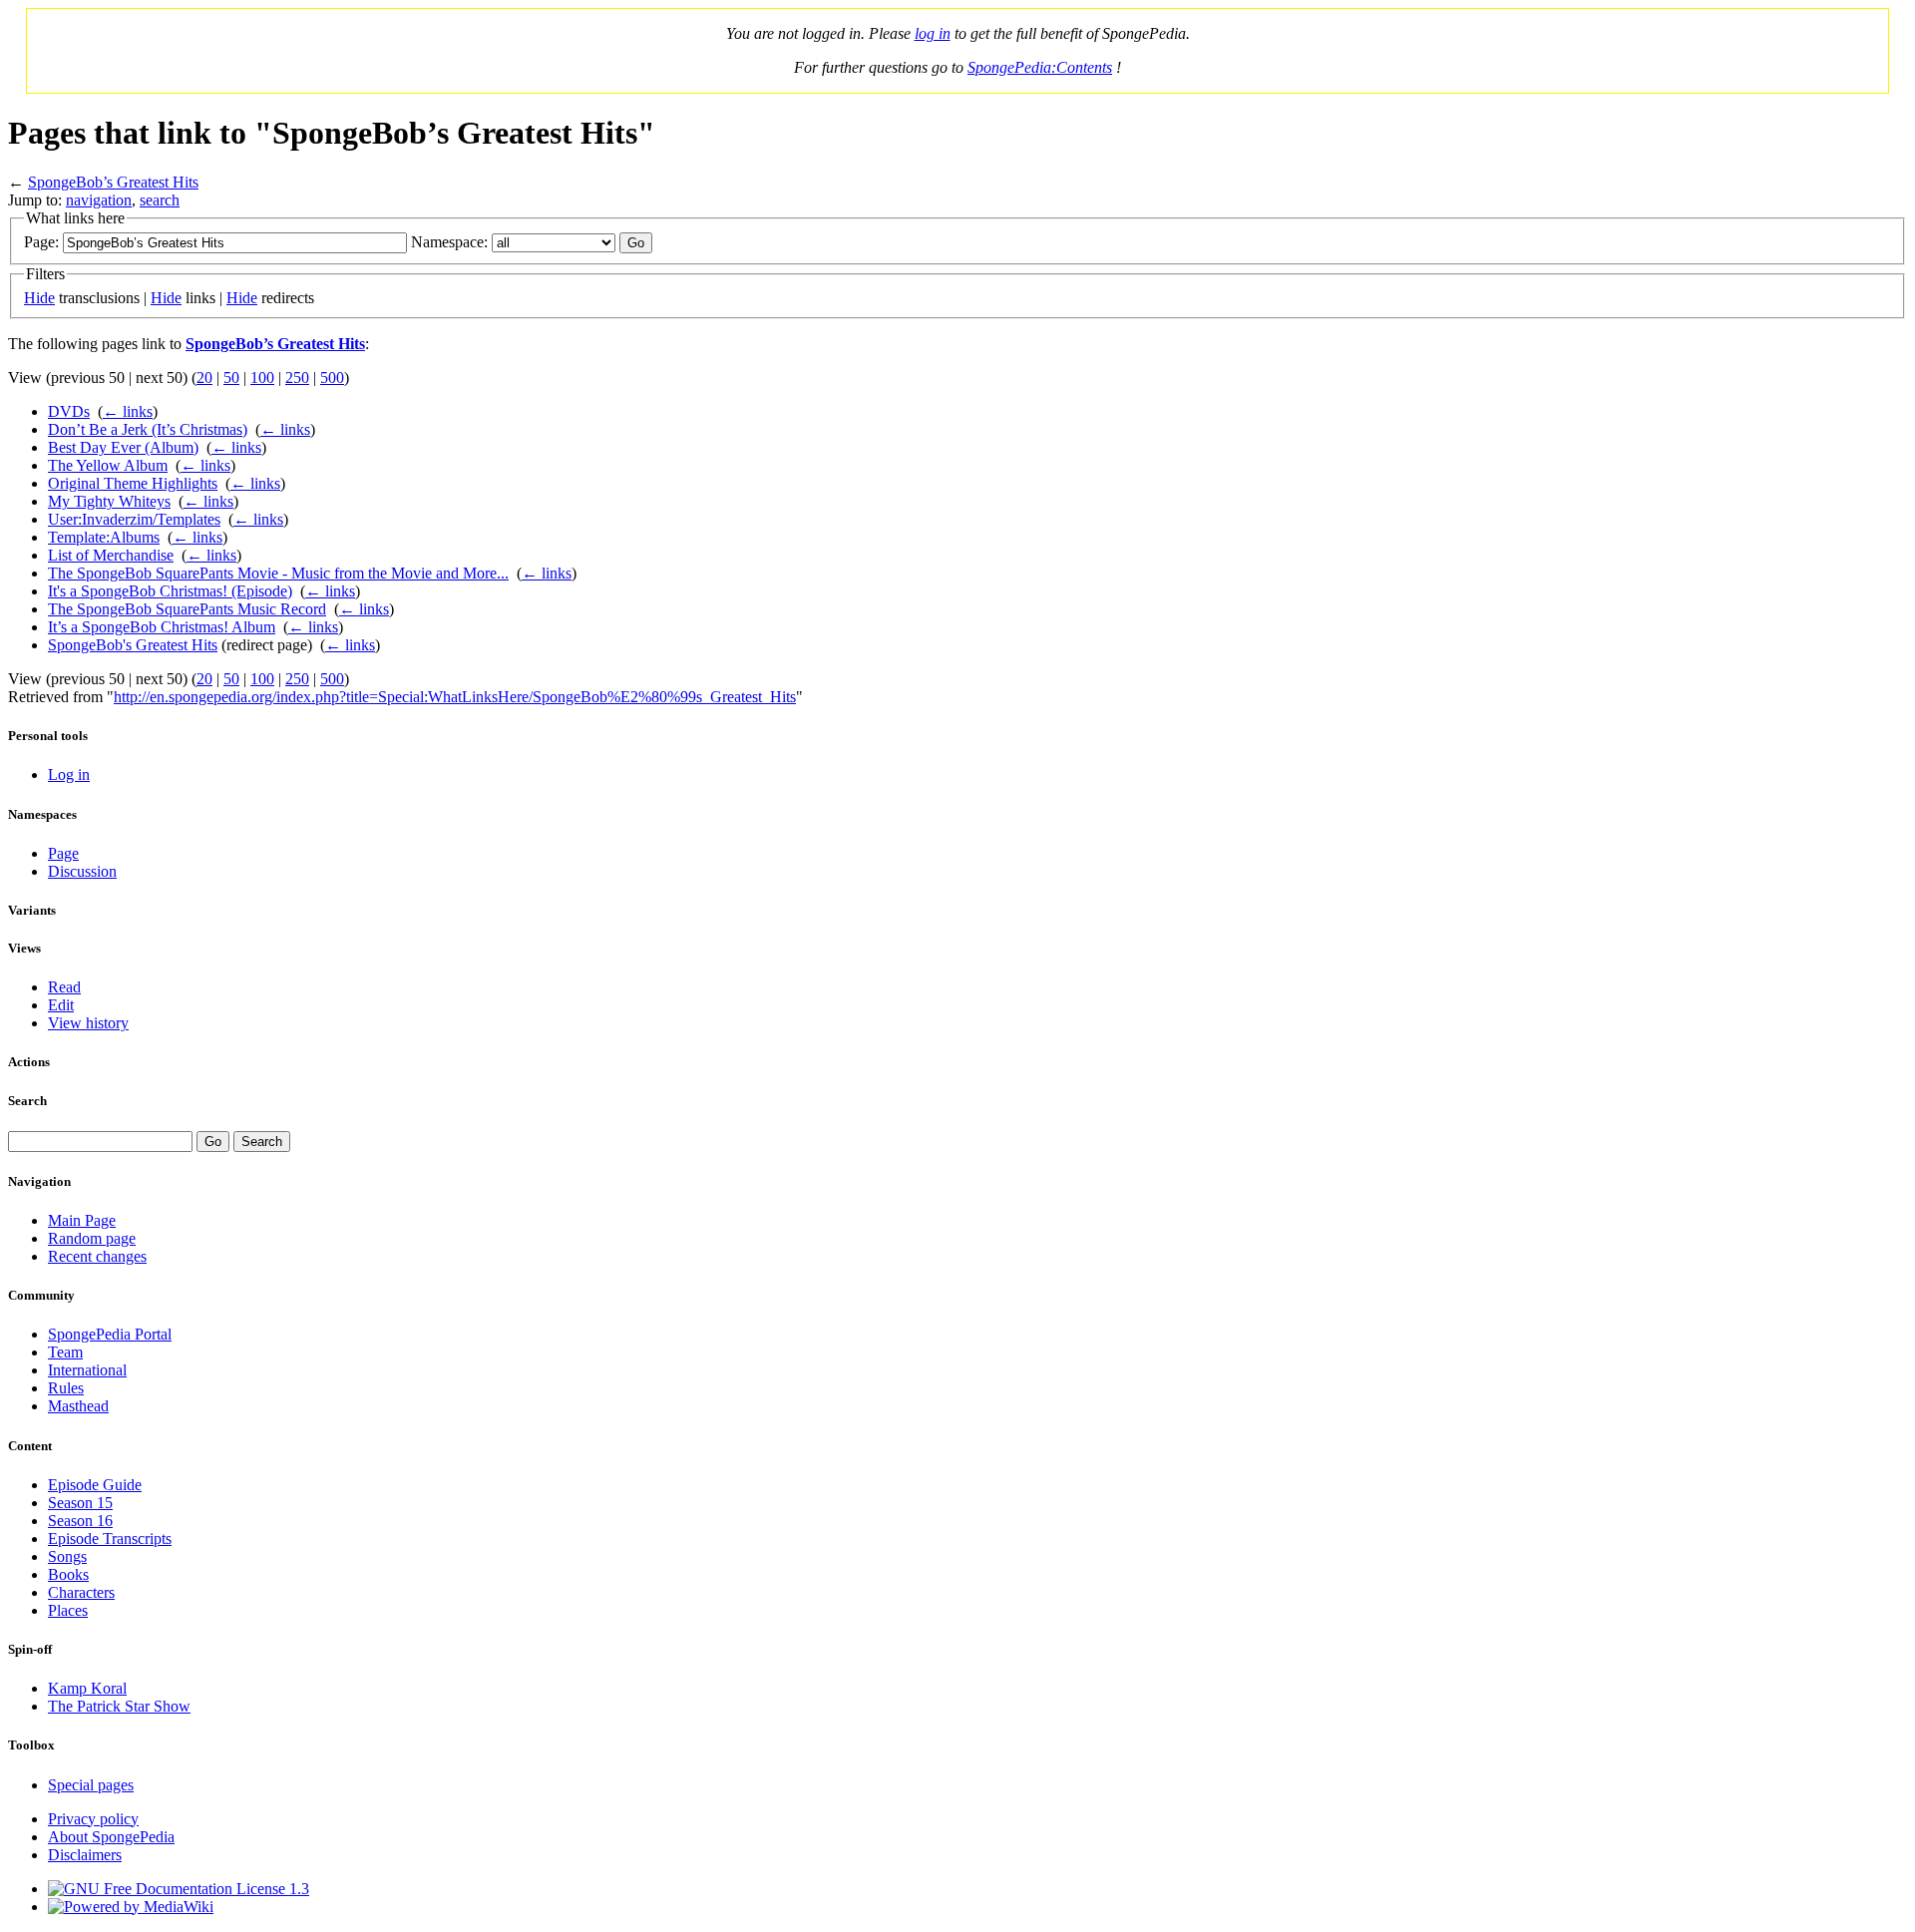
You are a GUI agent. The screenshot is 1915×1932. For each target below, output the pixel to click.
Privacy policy (93, 1819)
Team (65, 1352)
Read (64, 987)
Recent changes (97, 1256)
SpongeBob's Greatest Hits (133, 645)
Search (27, 1101)
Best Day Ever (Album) (123, 447)
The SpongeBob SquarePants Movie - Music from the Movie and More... (278, 573)
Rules (66, 1388)
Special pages (91, 1785)
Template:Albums (104, 537)
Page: (41, 242)
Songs (67, 1556)
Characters (81, 1592)
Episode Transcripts (110, 1539)
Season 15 (80, 1503)
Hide (39, 298)
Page (63, 853)
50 (231, 378)
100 (262, 378)
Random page (92, 1238)
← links (128, 411)
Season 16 (80, 1521)
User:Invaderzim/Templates (134, 519)
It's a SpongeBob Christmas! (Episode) (170, 591)
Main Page (82, 1220)
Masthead (78, 1406)
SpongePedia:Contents (1040, 67)
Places (68, 1610)
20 (204, 378)
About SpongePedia (111, 1837)
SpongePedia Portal (110, 1334)
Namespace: (449, 242)
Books (68, 1574)
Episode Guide (95, 1485)
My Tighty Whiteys (109, 501)
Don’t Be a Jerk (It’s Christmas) (148, 429)
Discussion (82, 871)
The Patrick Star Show (119, 1706)
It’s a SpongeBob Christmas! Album (162, 627)
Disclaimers (85, 1855)
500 (332, 378)
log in (933, 33)
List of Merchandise (111, 555)
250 (297, 378)
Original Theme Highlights (133, 483)
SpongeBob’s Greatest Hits (113, 182)
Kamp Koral (87, 1688)
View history (88, 1023)
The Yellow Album (108, 465)
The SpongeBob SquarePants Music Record (187, 609)
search (160, 200)
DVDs (69, 411)
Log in (69, 774)
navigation (99, 200)
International (87, 1370)
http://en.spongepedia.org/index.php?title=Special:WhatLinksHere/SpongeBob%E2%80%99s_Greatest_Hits (455, 697)
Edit (61, 1005)
